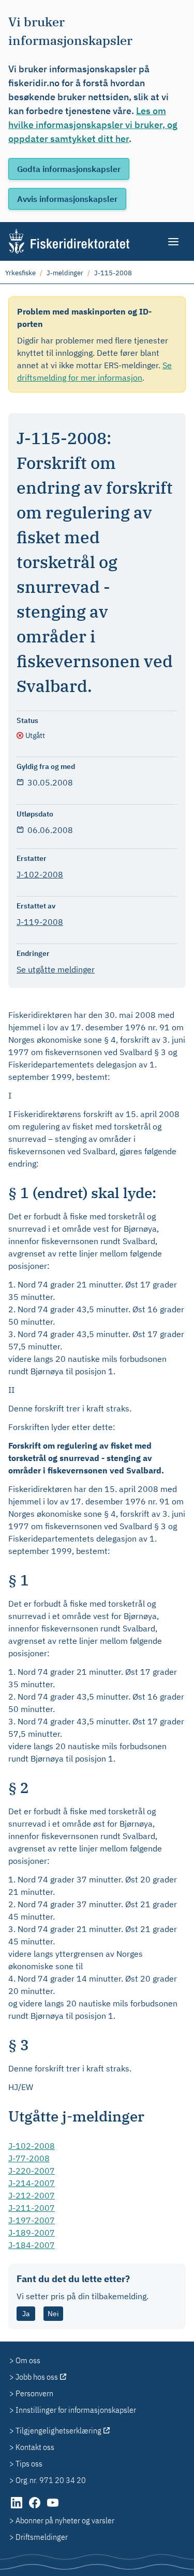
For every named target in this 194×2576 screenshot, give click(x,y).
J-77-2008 (29, 2158)
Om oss (28, 2360)
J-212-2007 (32, 2195)
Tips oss (29, 2463)
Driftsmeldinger (42, 2537)
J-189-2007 (32, 2233)
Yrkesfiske (20, 273)
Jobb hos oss (37, 2377)
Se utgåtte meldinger (56, 969)
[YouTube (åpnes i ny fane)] (53, 2508)
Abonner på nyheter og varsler (65, 2520)
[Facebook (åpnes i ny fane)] (35, 2508)
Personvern (34, 2393)
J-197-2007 (32, 2220)
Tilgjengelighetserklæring (58, 2430)
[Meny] (174, 242)
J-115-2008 (113, 273)
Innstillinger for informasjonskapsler (76, 2410)
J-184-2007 (32, 2245)
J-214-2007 (32, 2183)
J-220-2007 (32, 2171)
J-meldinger (65, 273)
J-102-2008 (40, 874)
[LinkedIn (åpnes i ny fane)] (17, 2508)
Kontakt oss (35, 2447)
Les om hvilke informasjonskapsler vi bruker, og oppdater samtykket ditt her (93, 125)
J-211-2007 (32, 2208)
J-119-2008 (40, 922)
